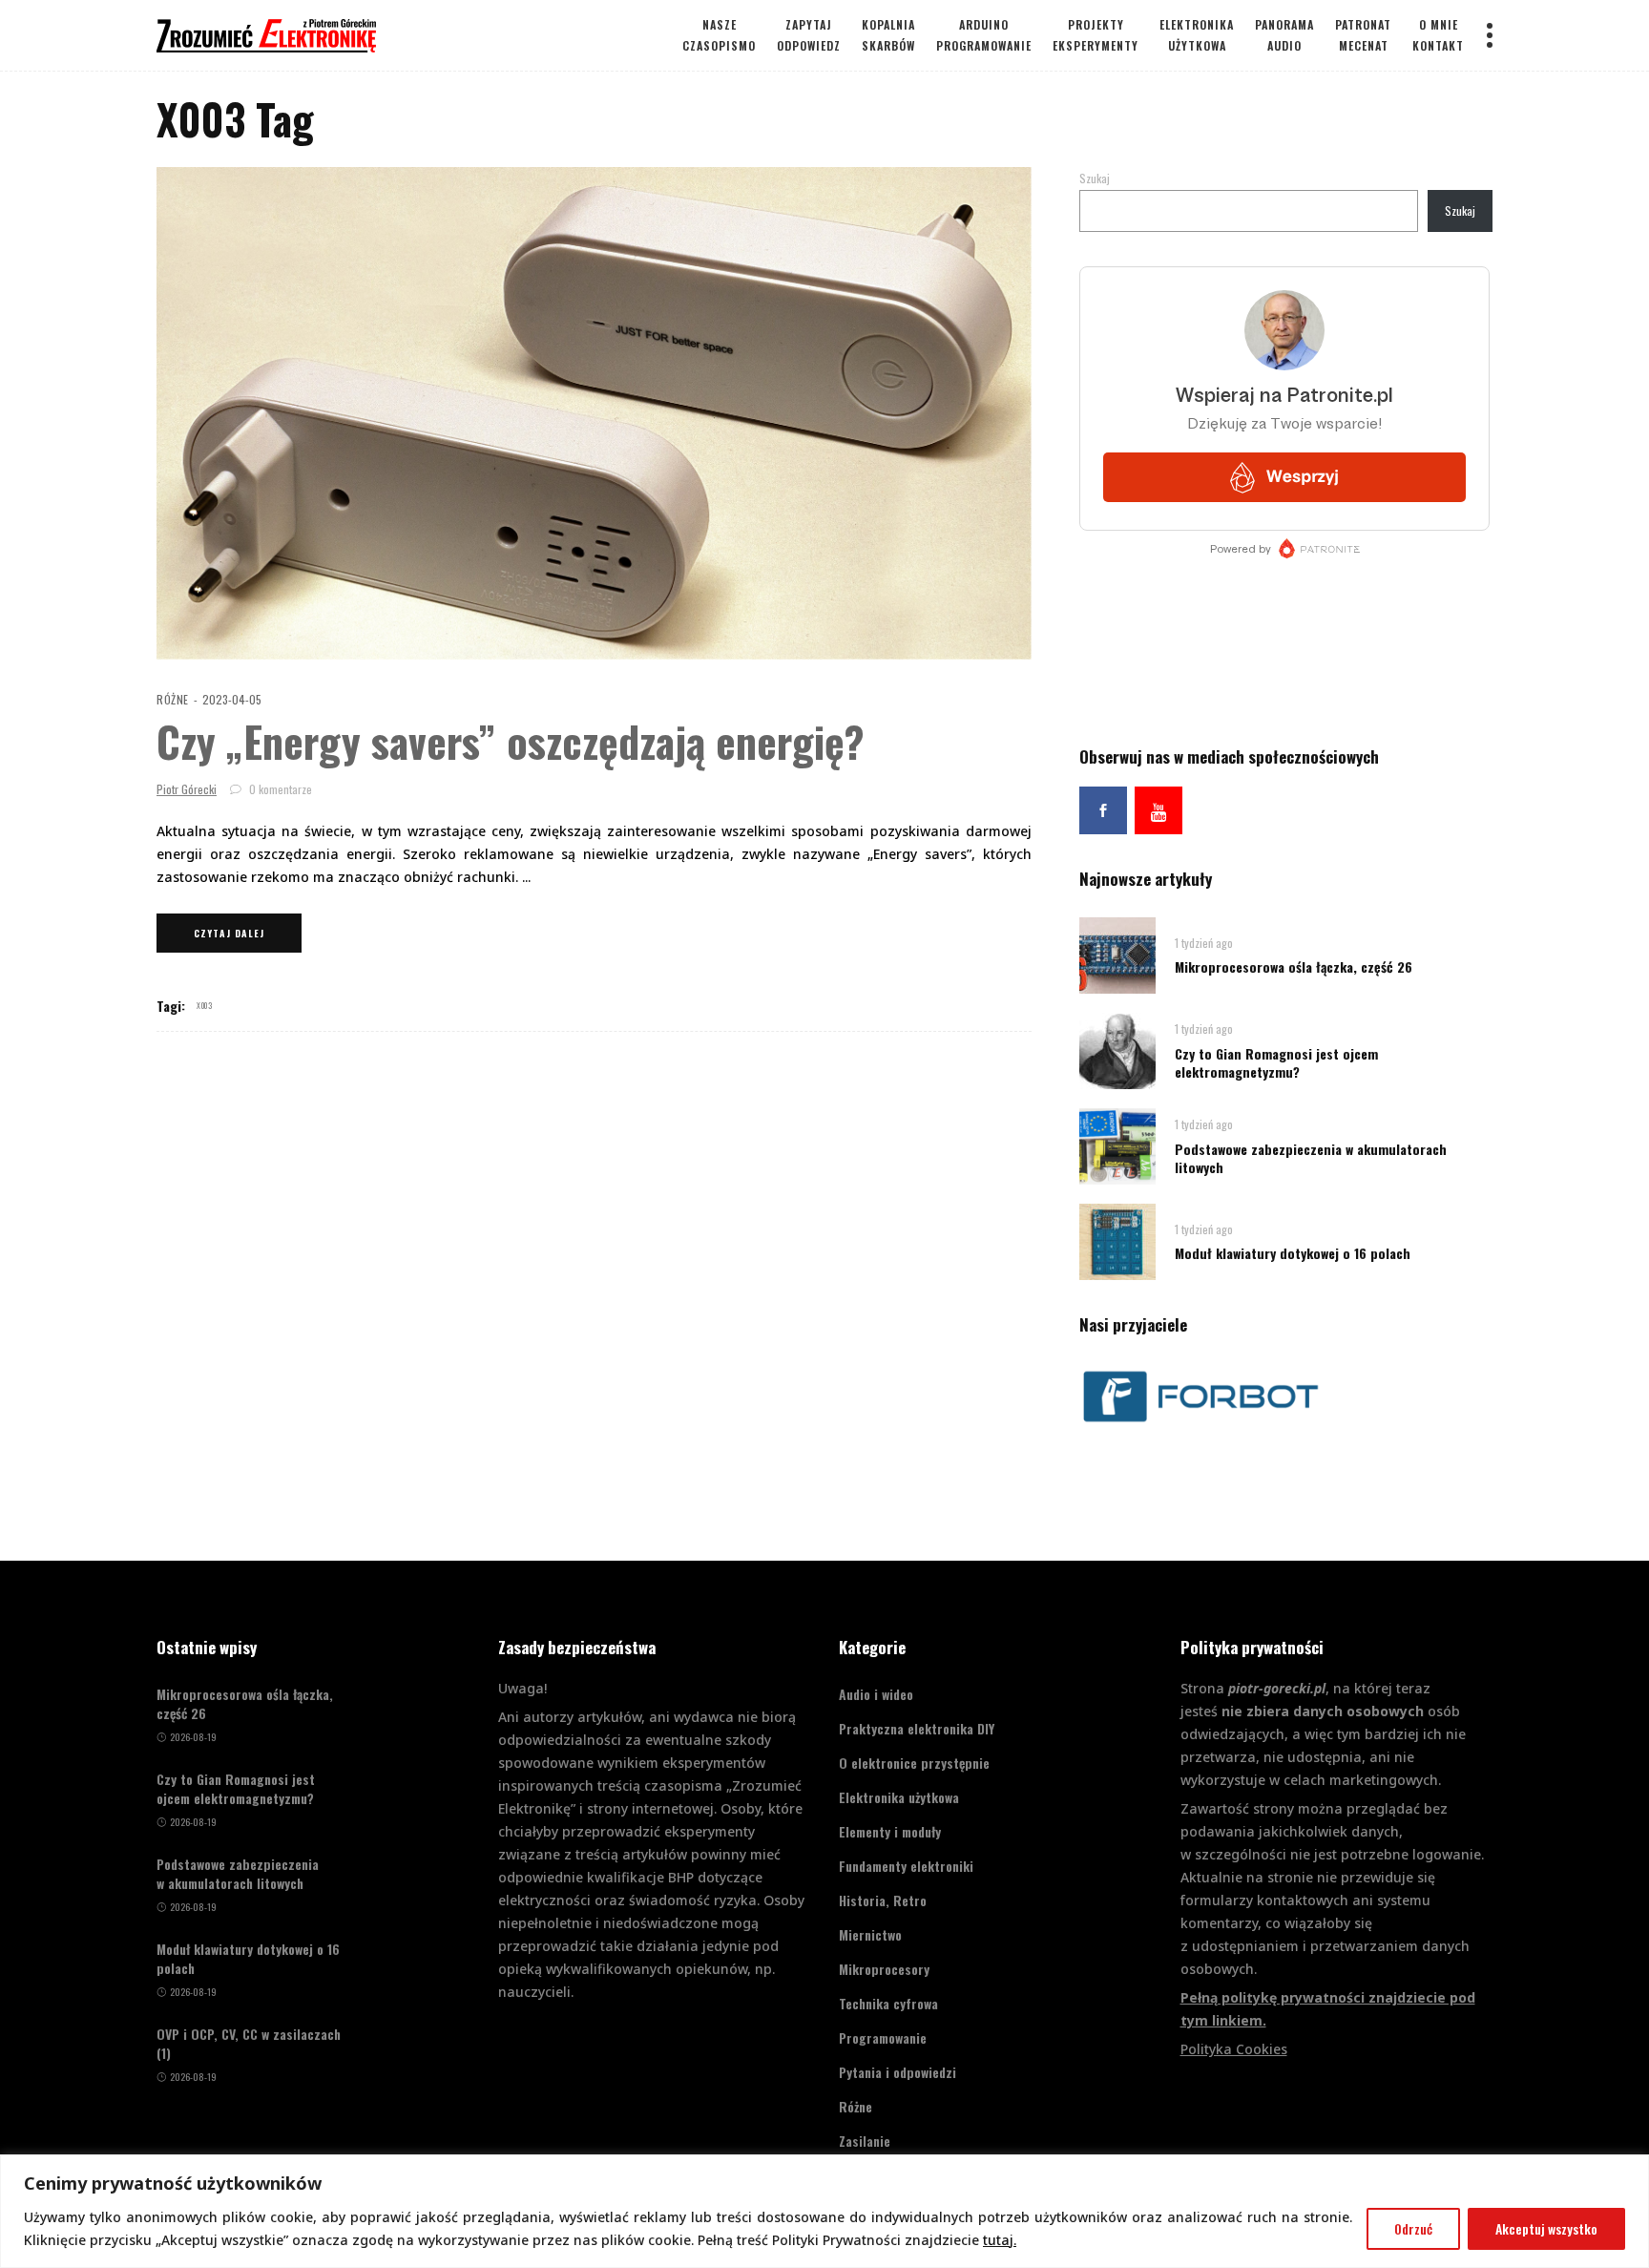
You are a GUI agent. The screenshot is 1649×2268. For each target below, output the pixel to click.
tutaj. (1000, 2240)
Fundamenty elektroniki (906, 1866)
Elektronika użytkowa (899, 1797)
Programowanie (883, 2037)
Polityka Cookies (1234, 2049)
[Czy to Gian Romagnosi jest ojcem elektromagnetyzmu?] (1117, 1050)
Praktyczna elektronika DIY (917, 1728)
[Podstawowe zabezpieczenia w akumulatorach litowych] (1117, 1145)
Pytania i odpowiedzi (898, 2072)
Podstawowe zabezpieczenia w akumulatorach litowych (1311, 1158)
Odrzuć (1413, 2228)
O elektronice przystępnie (914, 1763)
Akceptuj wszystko (1546, 2228)
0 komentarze (279, 789)
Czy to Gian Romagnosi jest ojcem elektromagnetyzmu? (1276, 1062)
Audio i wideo (876, 1694)
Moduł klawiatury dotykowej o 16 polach (1293, 1253)
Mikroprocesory (884, 1969)
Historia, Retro (883, 1900)
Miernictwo (870, 1934)
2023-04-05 (232, 699)
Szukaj (1095, 178)
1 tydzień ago (1204, 943)
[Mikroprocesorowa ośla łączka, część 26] (1117, 954)
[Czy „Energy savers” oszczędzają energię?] (594, 413)
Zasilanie (865, 2141)
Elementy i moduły (890, 1831)
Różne (173, 699)
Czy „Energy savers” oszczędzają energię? (511, 741)
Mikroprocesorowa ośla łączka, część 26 (1294, 966)
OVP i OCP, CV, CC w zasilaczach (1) (249, 2044)
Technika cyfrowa (888, 2003)
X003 (204, 1005)
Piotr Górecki (187, 789)
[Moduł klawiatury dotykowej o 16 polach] (1117, 1240)
